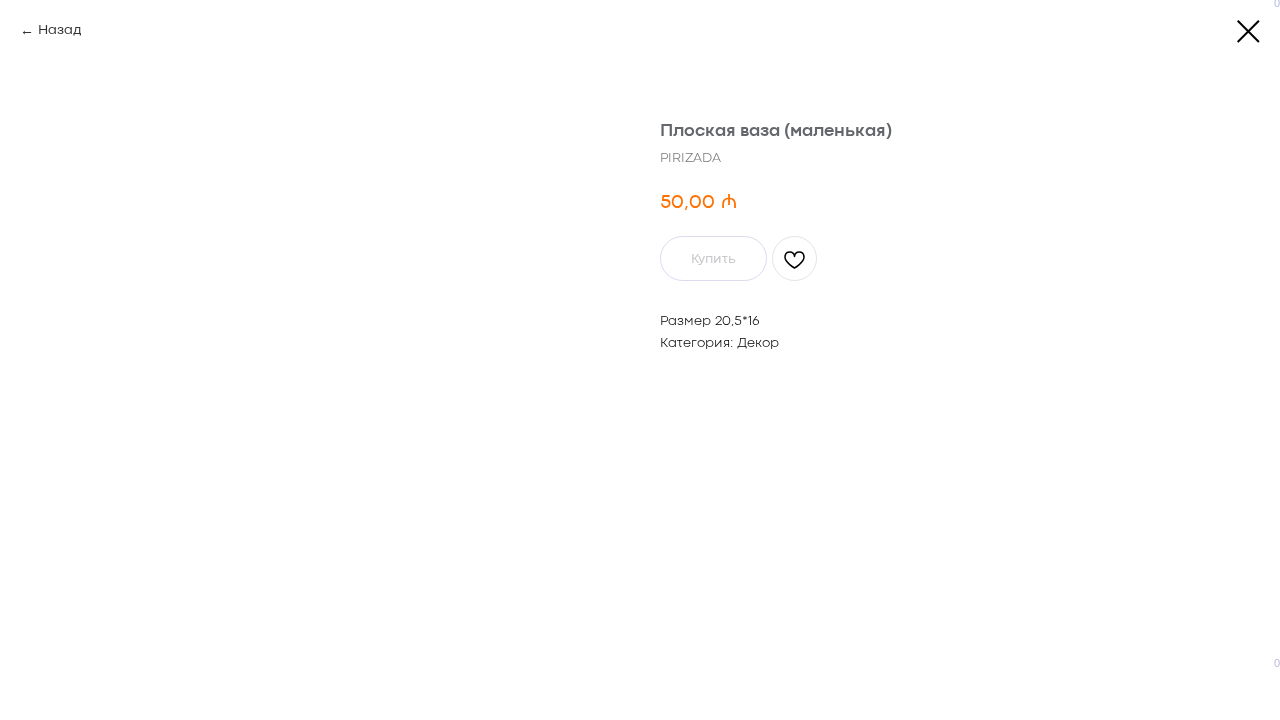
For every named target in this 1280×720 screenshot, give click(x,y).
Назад (59, 30)
